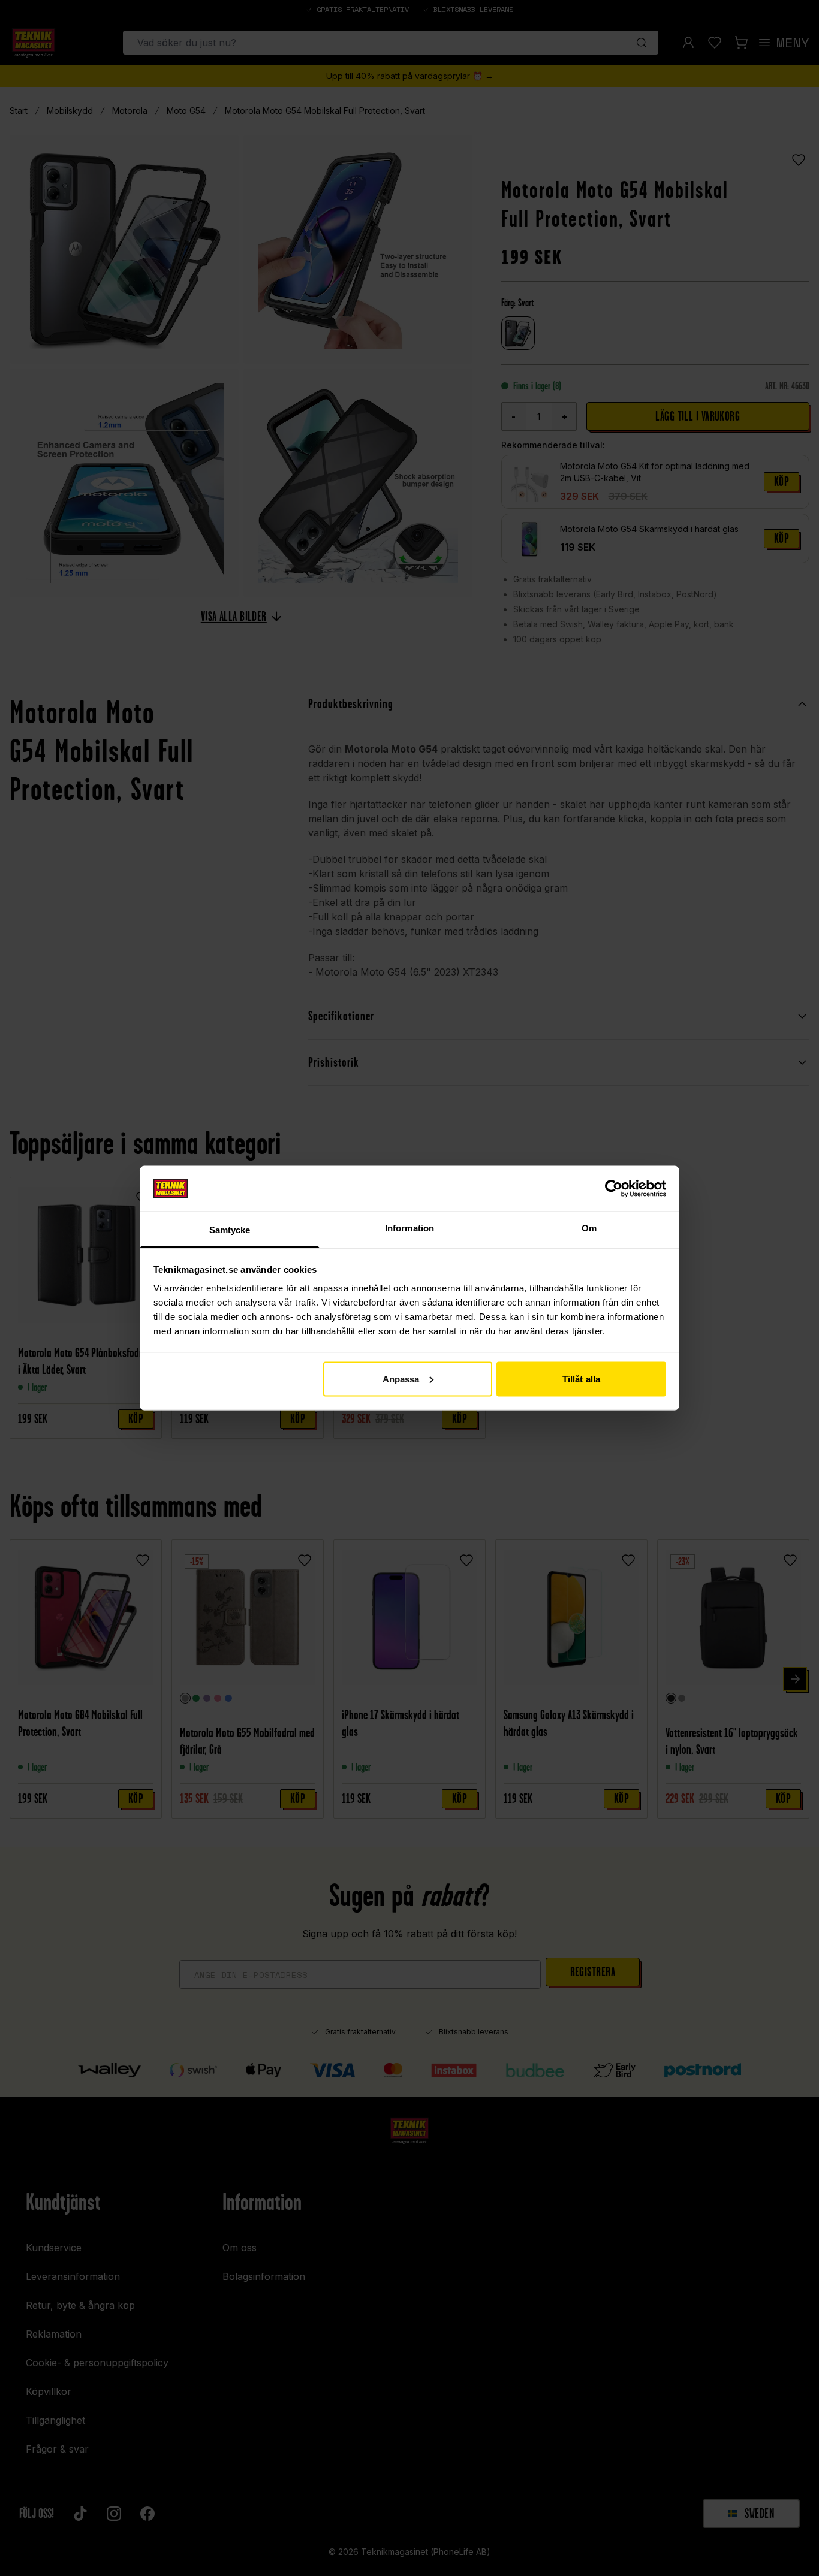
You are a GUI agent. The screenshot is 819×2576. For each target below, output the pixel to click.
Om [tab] (589, 1228)
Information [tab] (409, 1228)
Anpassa (401, 1378)
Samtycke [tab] (230, 1230)
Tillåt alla (581, 1378)
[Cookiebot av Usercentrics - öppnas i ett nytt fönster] (614, 1188)
